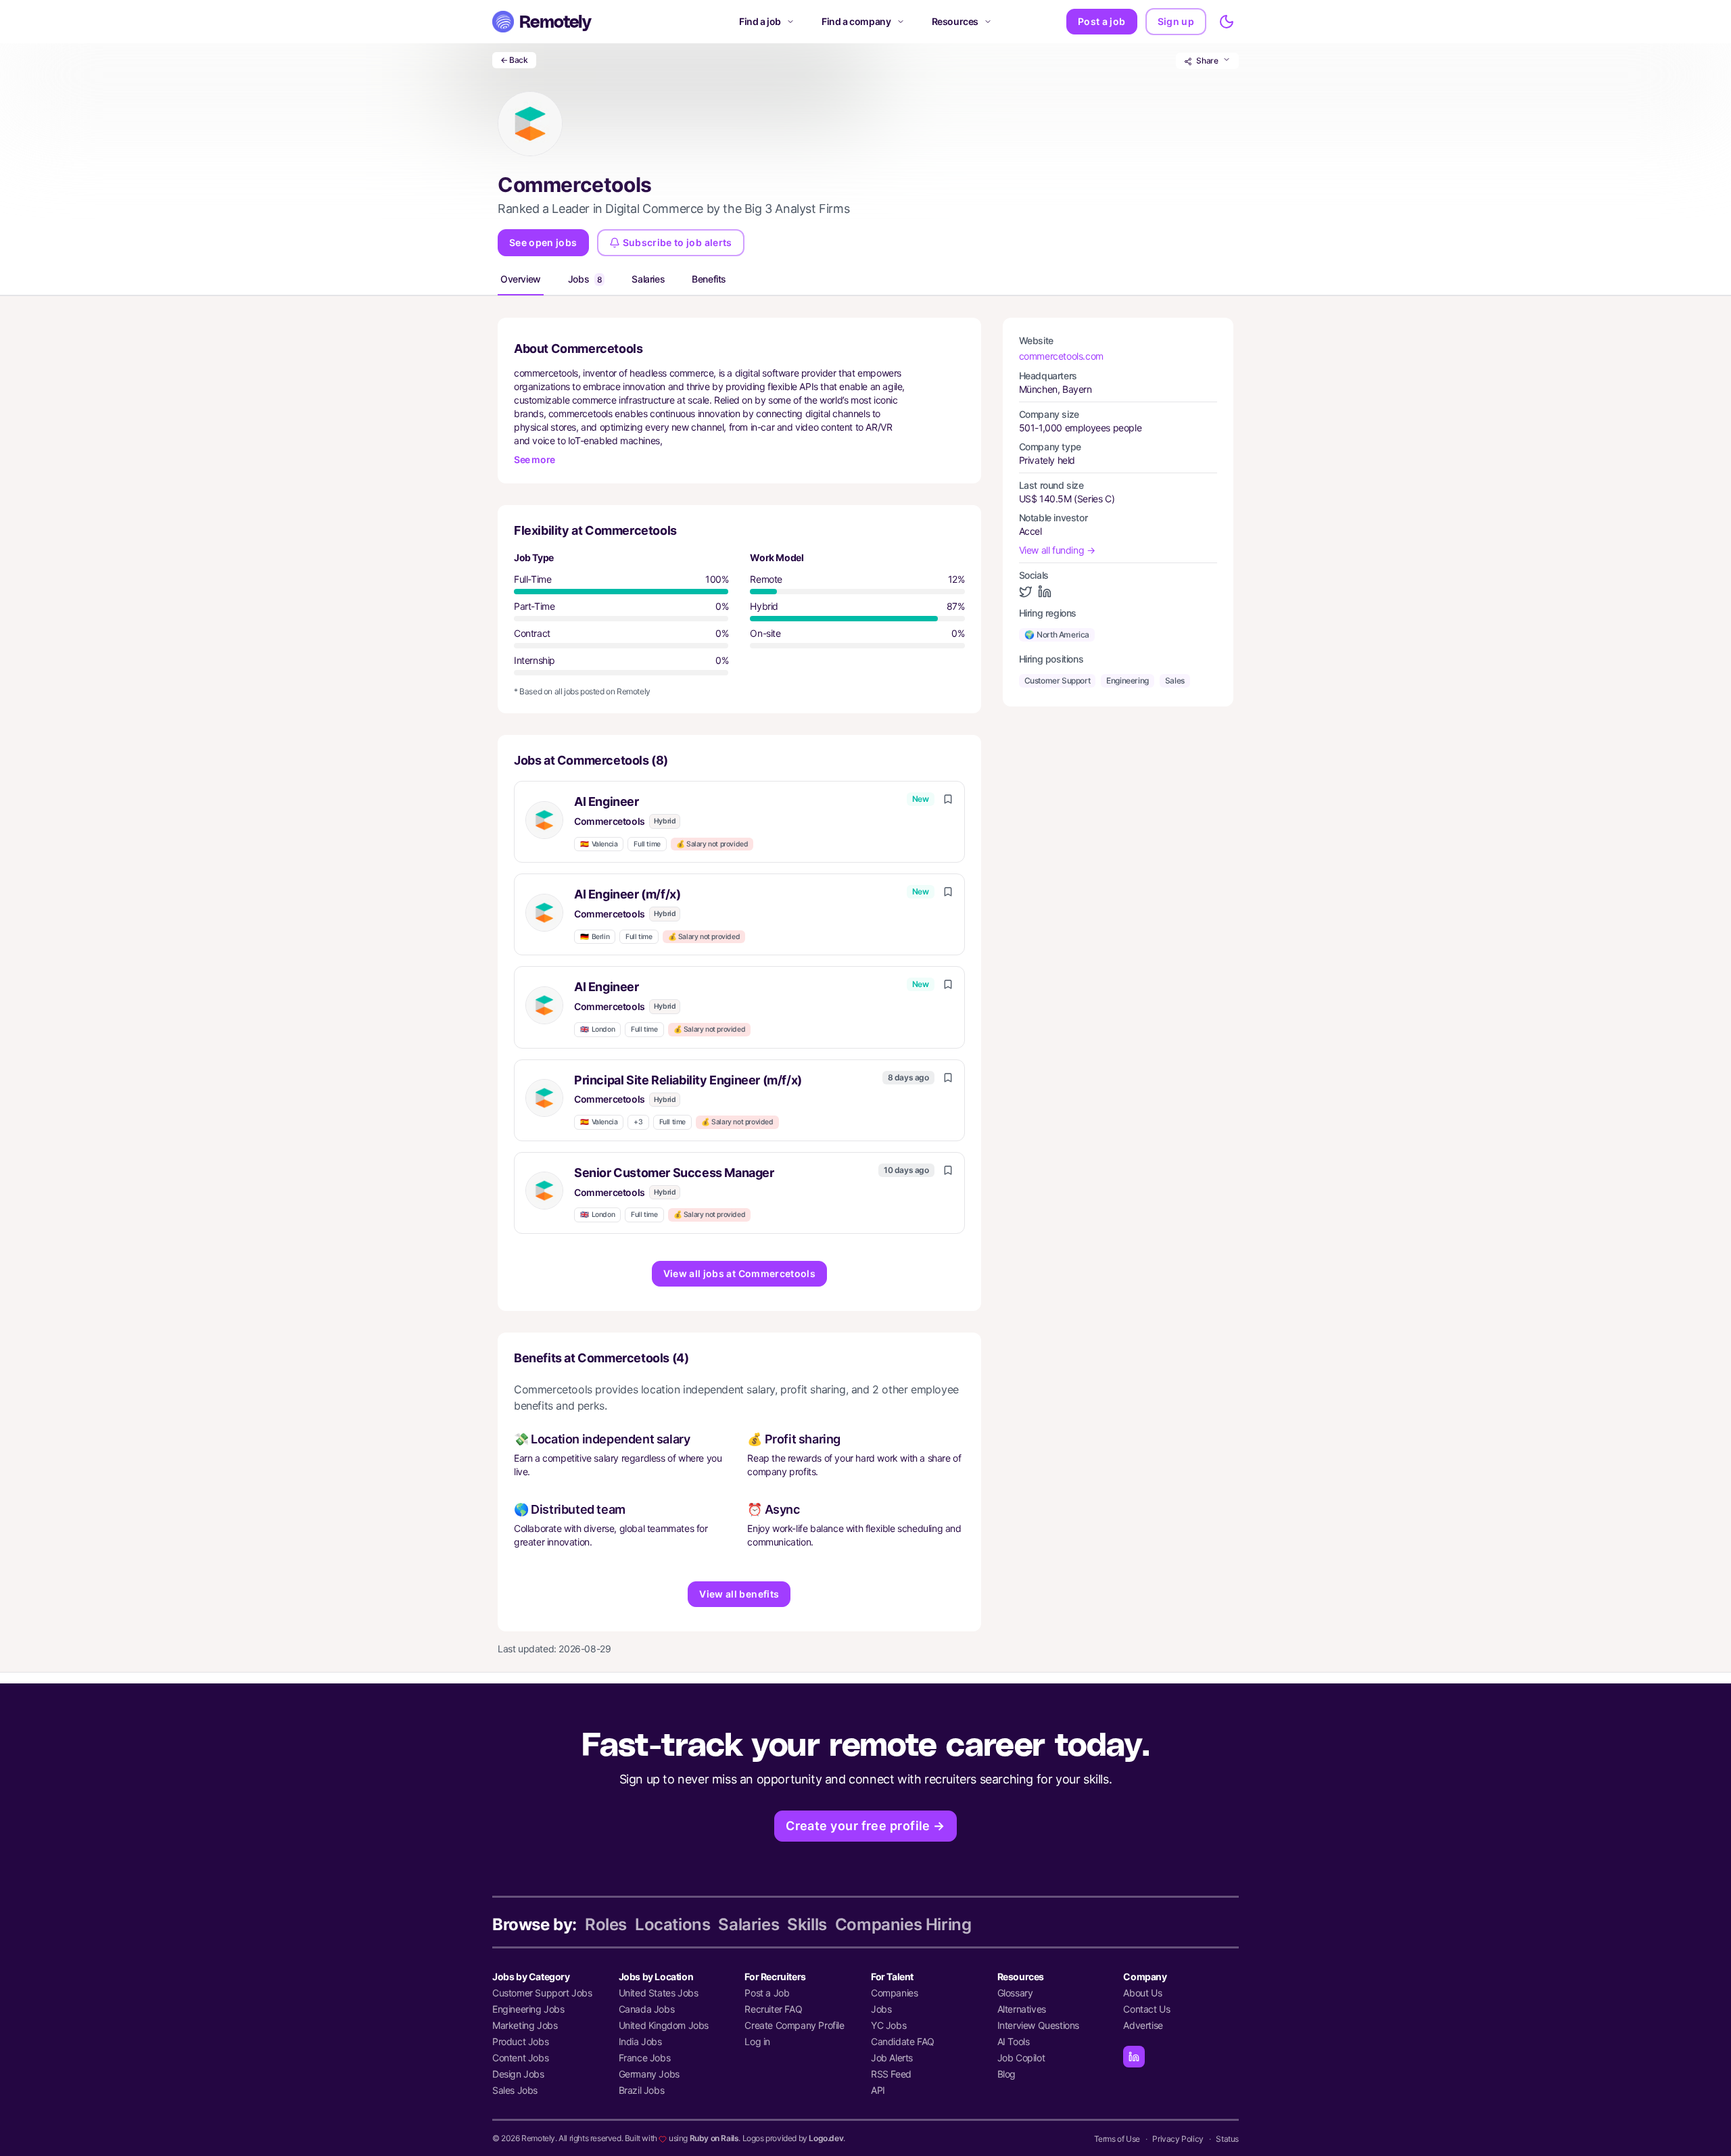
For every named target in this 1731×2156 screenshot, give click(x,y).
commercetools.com (1061, 356)
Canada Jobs (647, 2009)
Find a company (856, 21)
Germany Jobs (649, 2074)
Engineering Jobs (528, 2009)
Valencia (599, 844)
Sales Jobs (515, 2090)
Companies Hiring (903, 1924)
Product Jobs (520, 2041)
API (878, 2090)
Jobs (585, 279)
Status (1227, 2139)
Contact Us (1146, 2009)
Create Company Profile (794, 2025)
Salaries (648, 279)
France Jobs (645, 2058)
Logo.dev (826, 2138)
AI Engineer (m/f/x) (627, 894)
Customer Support (1058, 680)
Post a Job (767, 1993)
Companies (894, 1993)
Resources (955, 21)
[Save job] (948, 799)
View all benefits (739, 1594)
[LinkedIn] (1134, 2057)
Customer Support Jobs (542, 1993)
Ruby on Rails (714, 2138)
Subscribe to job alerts (678, 242)
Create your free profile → (865, 1826)
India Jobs (640, 2041)
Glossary (1015, 1993)
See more (535, 459)
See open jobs (543, 242)
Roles (606, 1924)
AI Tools (1014, 2041)
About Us (1142, 1993)
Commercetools (610, 821)
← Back (514, 60)
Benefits (709, 279)
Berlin (595, 937)
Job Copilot (1021, 2058)
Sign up (1176, 21)
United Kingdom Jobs (664, 2025)
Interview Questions (1038, 2025)
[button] (739, 822)
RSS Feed (891, 2074)
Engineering (1128, 680)
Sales (1175, 680)
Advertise (1143, 2025)
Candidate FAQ (903, 2041)
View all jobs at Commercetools (740, 1273)
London (597, 1029)
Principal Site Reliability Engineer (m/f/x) (688, 1080)
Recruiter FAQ (773, 2009)
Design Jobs (518, 2074)
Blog (1006, 2074)
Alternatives (1022, 2009)
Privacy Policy (1178, 2139)
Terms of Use (1117, 2139)
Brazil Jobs (642, 2090)
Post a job (1102, 21)
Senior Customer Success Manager (674, 1173)
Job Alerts (892, 2058)
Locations (672, 1924)
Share (1207, 61)
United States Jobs (659, 1993)
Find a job (760, 21)
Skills (807, 1924)
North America (1057, 634)
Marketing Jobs (525, 2025)
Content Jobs (520, 2058)
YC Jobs (888, 2025)
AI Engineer (607, 801)
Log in (757, 2041)
